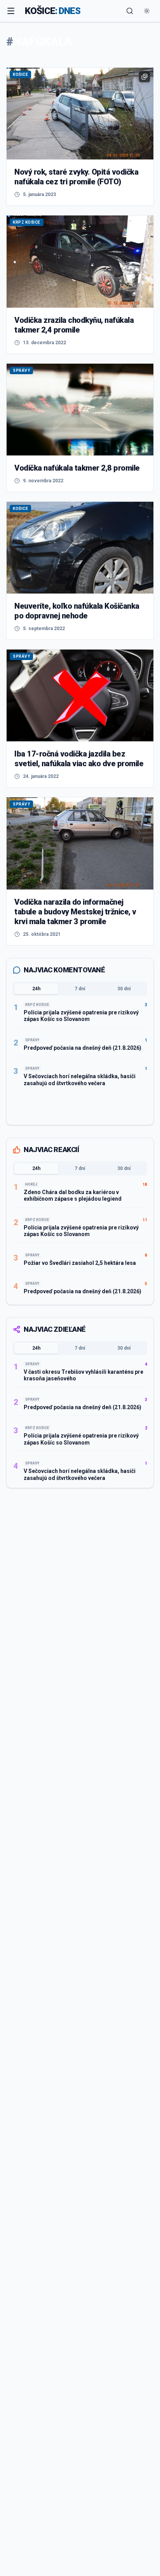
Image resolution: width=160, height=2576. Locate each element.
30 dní (124, 989)
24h (36, 989)
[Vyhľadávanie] (130, 11)
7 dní (80, 989)
